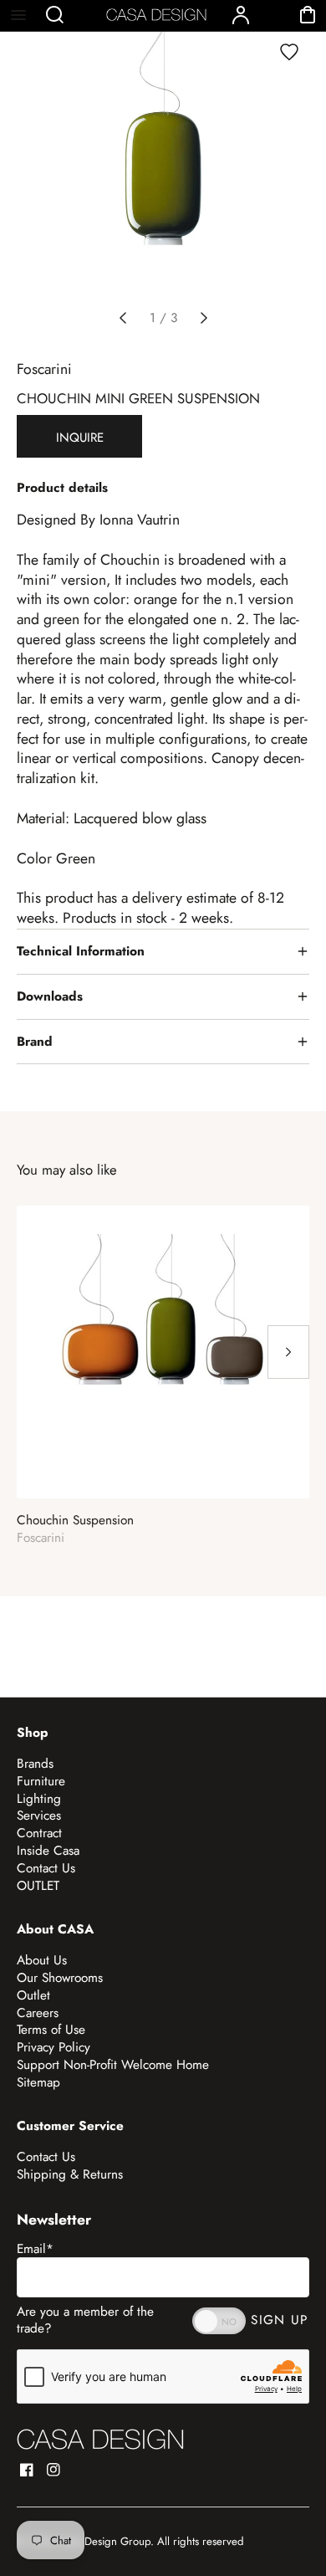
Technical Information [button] (81, 951)
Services (39, 1815)
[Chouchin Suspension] (163, 1352)
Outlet (33, 1995)
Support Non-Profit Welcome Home (113, 2065)
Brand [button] (35, 1042)
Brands (35, 1764)
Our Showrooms (60, 1978)
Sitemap (38, 2082)
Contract (39, 1833)
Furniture (41, 1781)
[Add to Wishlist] (289, 52)
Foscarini (44, 369)
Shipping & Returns (70, 2174)
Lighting (39, 1799)
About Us (42, 1960)
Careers (38, 2013)
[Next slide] (204, 318)
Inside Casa (48, 1851)
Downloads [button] (50, 996)
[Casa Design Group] (100, 2439)
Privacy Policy (53, 2047)
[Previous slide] (123, 318)
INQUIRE (80, 438)
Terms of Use (51, 2030)
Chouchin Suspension (75, 1521)
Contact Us (46, 1868)
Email (35, 2249)
